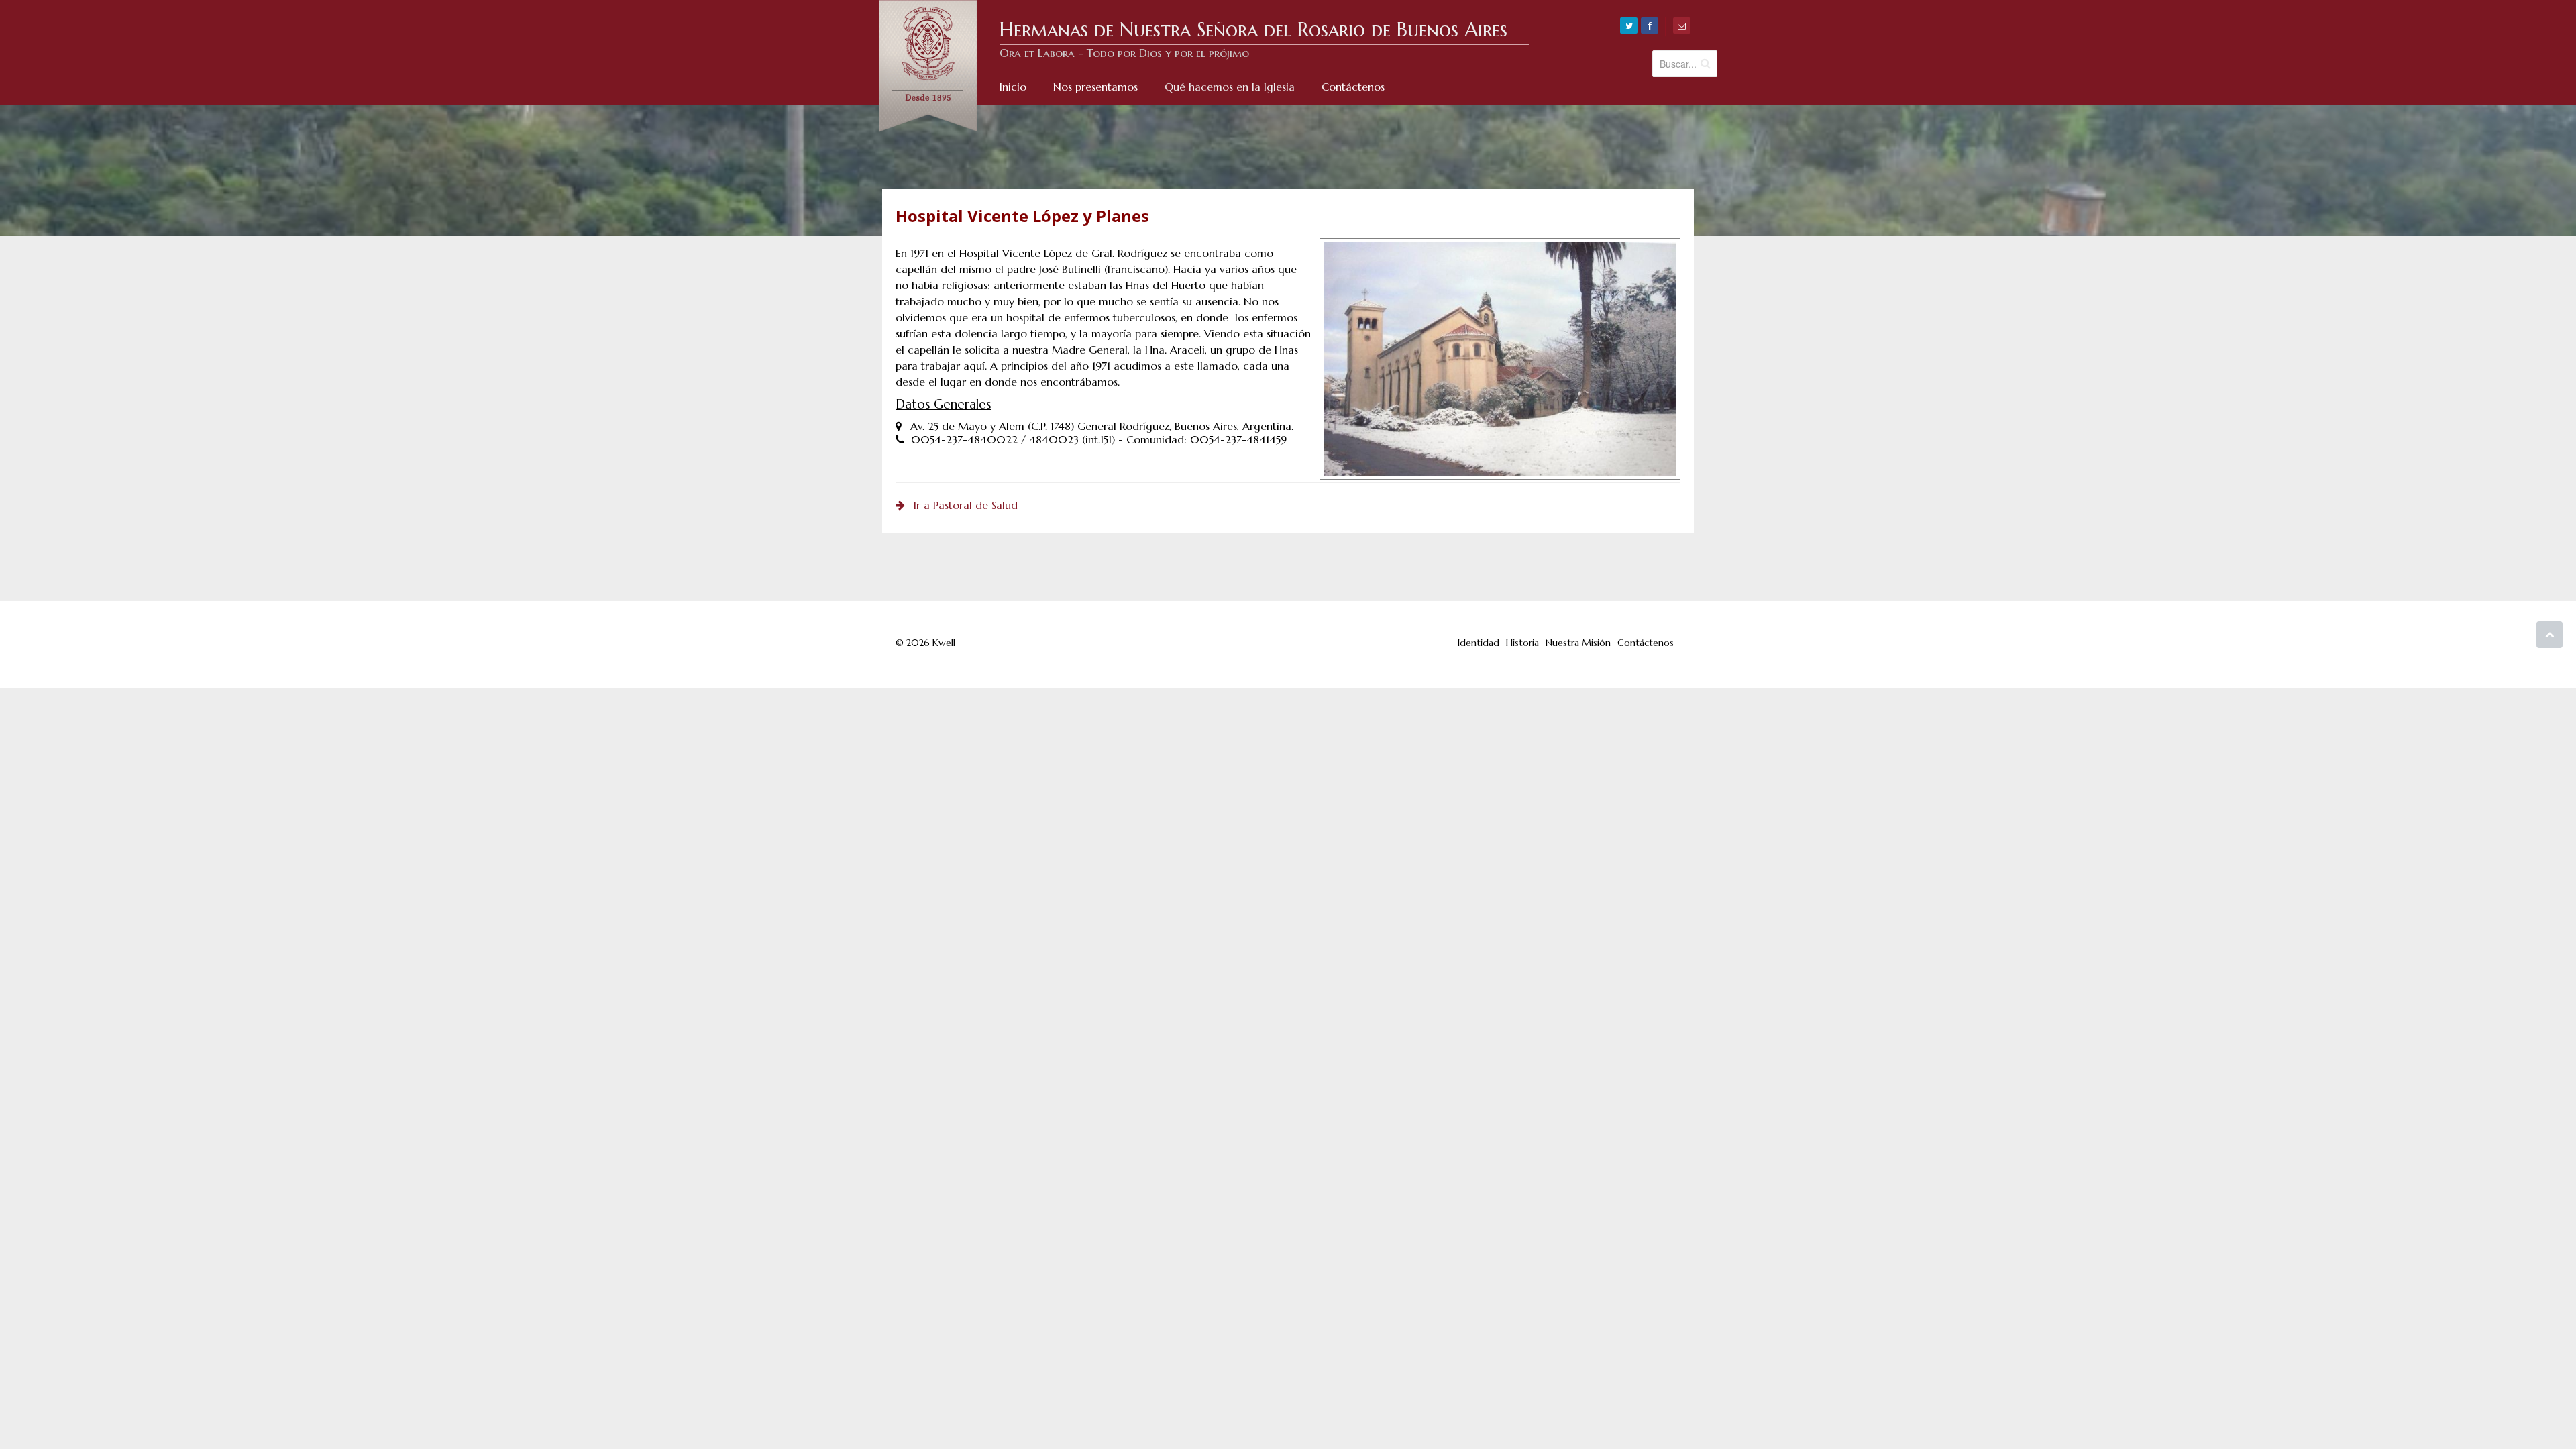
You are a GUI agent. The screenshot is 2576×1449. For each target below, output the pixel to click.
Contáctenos (1646, 643)
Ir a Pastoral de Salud (966, 505)
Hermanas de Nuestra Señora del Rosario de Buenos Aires (1253, 30)
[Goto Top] (2550, 635)
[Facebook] (1650, 25)
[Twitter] (1629, 25)
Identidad (1479, 643)
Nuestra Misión (1578, 643)
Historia (1522, 643)
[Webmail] (1682, 25)
